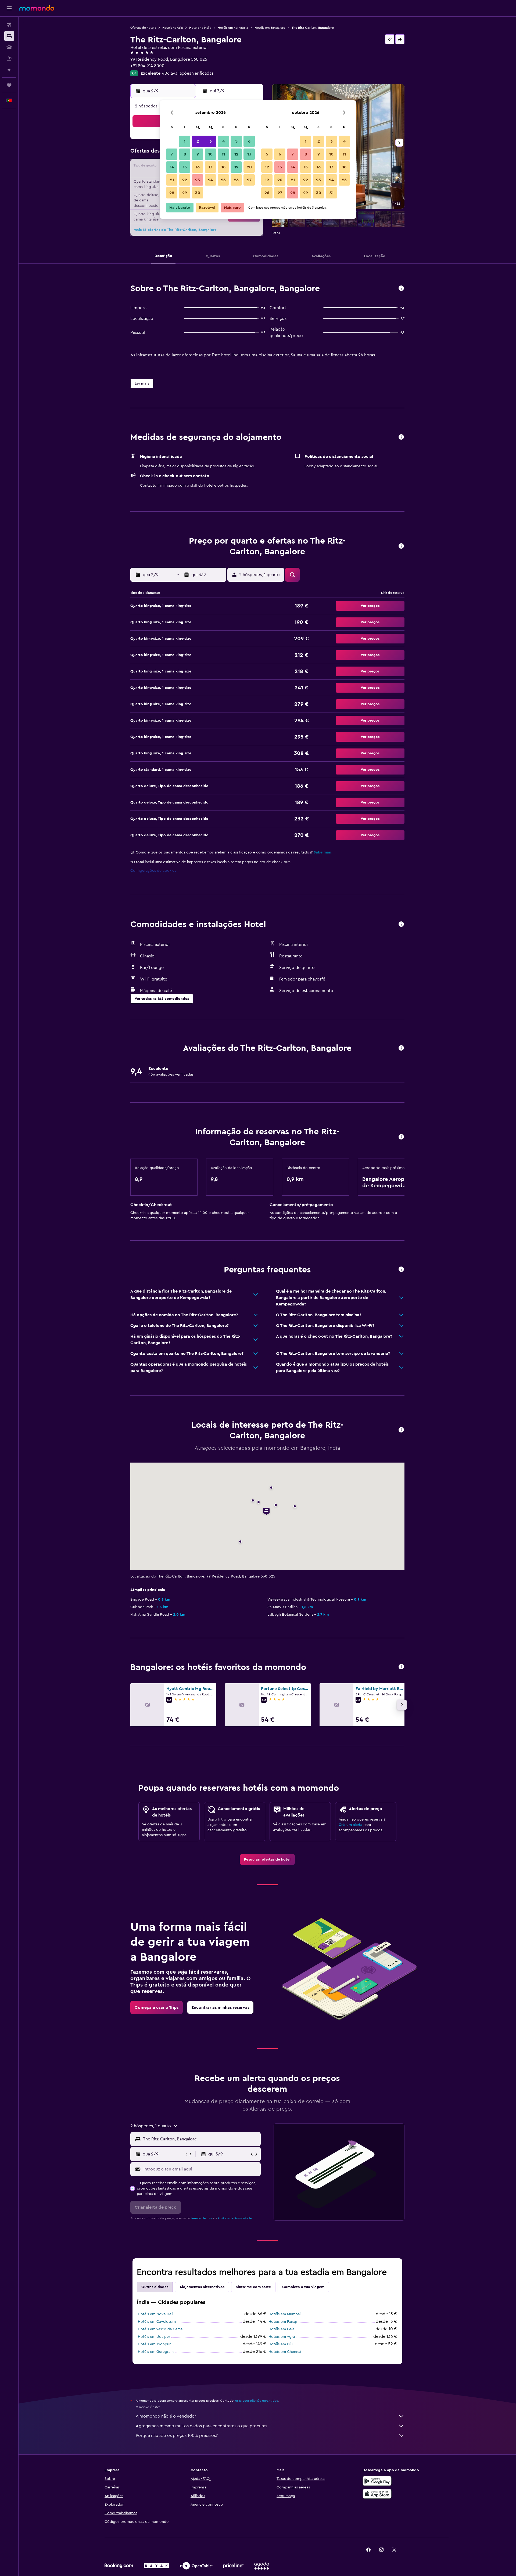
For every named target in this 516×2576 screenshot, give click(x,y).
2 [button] (198, 141)
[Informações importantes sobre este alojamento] (401, 1137)
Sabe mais (323, 852)
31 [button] (332, 193)
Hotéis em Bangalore (270, 28)
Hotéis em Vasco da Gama (160, 2329)
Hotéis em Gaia (281, 2329)
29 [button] (185, 193)
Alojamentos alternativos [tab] (202, 2287)
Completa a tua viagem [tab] (303, 2287)
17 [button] (210, 167)
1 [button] (185, 141)
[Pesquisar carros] (9, 47)
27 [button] (249, 180)
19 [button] (236, 167)
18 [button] (223, 167)
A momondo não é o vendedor (166, 2416)
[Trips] (9, 85)
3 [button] (211, 141)
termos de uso (201, 2218)
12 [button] (236, 154)
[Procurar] (9, 36)
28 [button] (172, 193)
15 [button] (185, 167)
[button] (9, 8)
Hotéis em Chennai (285, 2352)
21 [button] (172, 180)
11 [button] (223, 154)
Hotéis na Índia (200, 28)
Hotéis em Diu (281, 2344)
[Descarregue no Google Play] (377, 2481)
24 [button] (210, 180)
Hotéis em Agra (282, 2337)
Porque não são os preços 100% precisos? (177, 2436)
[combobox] (201, 2139)
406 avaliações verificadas (188, 73)
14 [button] (172, 167)
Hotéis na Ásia (173, 28)
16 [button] (198, 167)
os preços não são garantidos (257, 2401)
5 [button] (236, 141)
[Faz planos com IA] (9, 70)
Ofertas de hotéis (143, 28)
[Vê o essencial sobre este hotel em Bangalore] (401, 289)
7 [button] (172, 154)
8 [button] (185, 154)
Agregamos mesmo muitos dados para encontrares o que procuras (201, 2426)
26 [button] (236, 180)
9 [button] (198, 154)
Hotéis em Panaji (283, 2322)
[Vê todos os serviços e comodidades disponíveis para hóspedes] (401, 925)
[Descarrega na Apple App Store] (377, 2494)
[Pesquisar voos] (9, 25)
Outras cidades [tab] (155, 2287)
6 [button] (249, 141)
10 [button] (210, 154)
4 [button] (223, 141)
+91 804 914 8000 (147, 66)
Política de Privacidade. (235, 2218)
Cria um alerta (350, 1825)
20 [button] (249, 167)
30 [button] (198, 193)
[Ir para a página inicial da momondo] (37, 8)
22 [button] (185, 180)
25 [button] (223, 180)
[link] (267, 1859)
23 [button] (198, 180)
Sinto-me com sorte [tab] (253, 2287)
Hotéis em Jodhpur (154, 2344)
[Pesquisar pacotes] (9, 59)
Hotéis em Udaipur (154, 2337)
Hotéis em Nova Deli (155, 2314)
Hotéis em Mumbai (284, 2314)
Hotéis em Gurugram (156, 2352)
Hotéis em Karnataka (233, 28)
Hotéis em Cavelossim (157, 2322)
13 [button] (249, 154)
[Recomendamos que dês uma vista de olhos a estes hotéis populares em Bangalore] (401, 1667)
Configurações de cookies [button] (153, 871)
